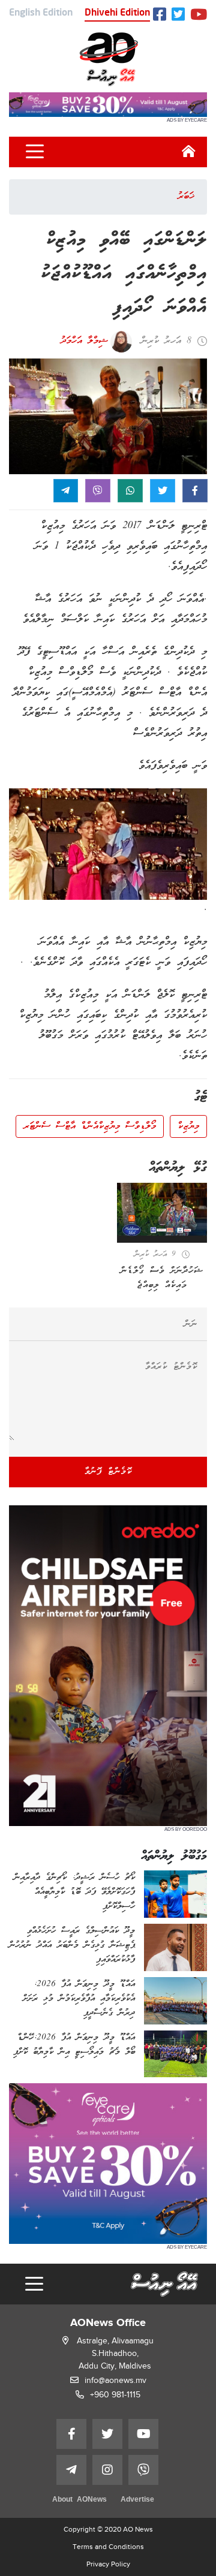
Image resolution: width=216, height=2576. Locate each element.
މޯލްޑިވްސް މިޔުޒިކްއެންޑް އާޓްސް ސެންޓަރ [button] (90, 1126)
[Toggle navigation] (35, 152)
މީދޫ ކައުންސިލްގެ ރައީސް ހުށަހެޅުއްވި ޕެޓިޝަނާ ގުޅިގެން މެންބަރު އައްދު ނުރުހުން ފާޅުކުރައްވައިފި (72, 1945)
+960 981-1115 (115, 2395)
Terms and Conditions (108, 2547)
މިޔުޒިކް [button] (188, 1126)
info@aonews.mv (115, 2380)
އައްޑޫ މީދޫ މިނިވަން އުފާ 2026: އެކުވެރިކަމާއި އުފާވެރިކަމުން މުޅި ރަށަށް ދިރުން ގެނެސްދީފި (79, 1999)
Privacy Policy (108, 2564)
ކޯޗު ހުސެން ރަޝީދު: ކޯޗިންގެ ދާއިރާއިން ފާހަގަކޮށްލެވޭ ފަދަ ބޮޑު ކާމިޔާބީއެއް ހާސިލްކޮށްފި (74, 1892)
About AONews (79, 2500)
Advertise (137, 2500)
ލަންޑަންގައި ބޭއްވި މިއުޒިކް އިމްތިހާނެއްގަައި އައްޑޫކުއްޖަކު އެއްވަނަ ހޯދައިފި (124, 274)
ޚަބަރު (186, 197)
